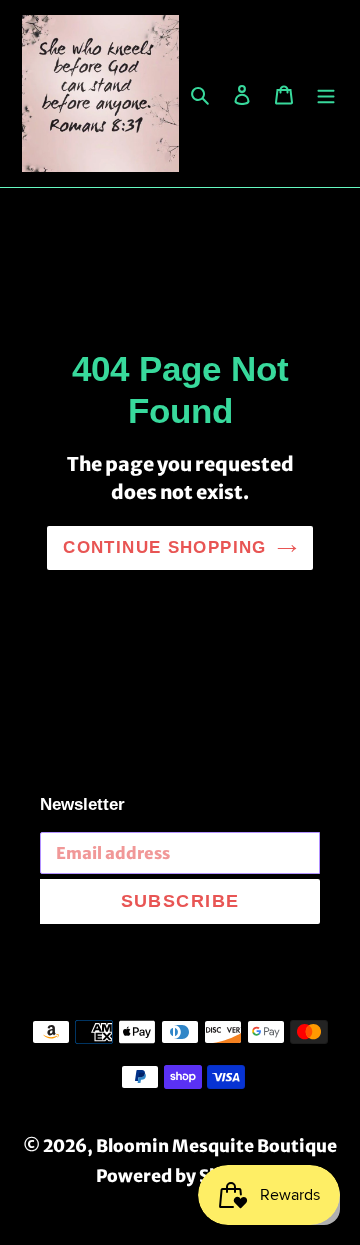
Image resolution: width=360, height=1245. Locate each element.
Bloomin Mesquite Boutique (216, 1146)
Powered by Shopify (180, 1176)
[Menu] (326, 94)
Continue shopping (164, 547)
